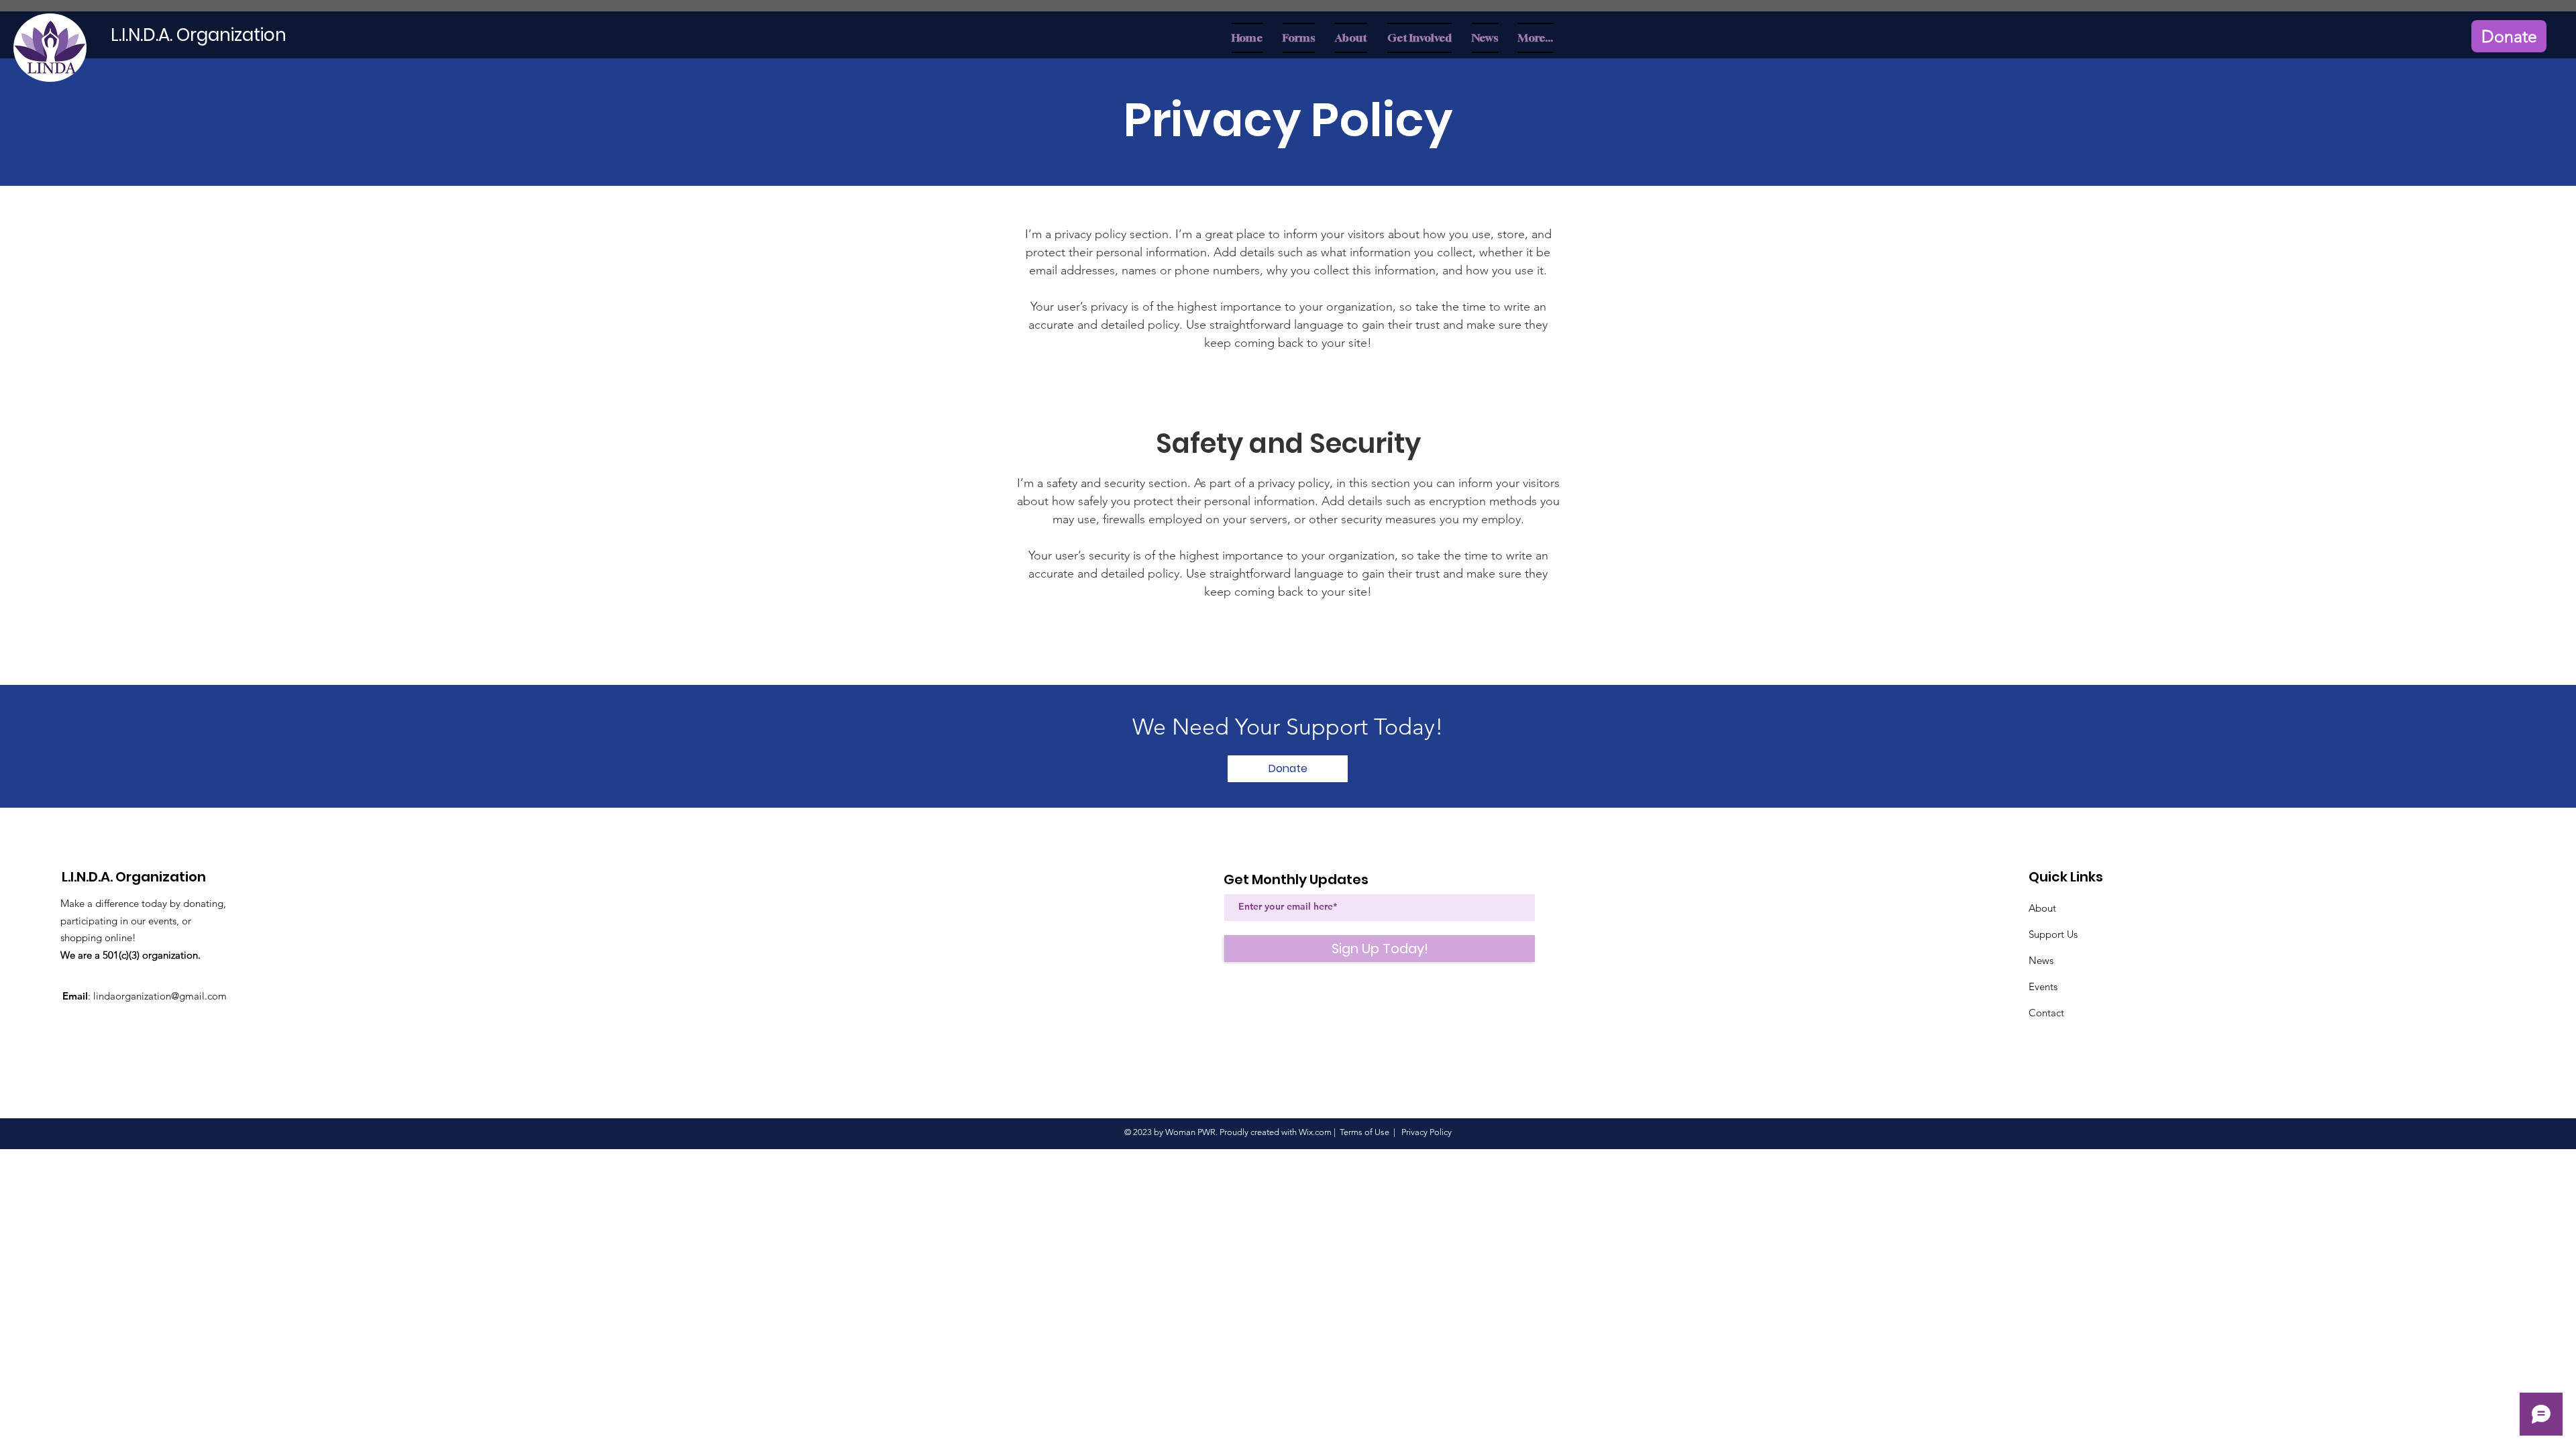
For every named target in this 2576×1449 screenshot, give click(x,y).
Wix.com (1315, 1132)
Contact (2046, 1013)
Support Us (2053, 934)
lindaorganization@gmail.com (160, 996)
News (2041, 960)
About (2042, 908)
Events (2043, 986)
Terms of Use (1364, 1132)
